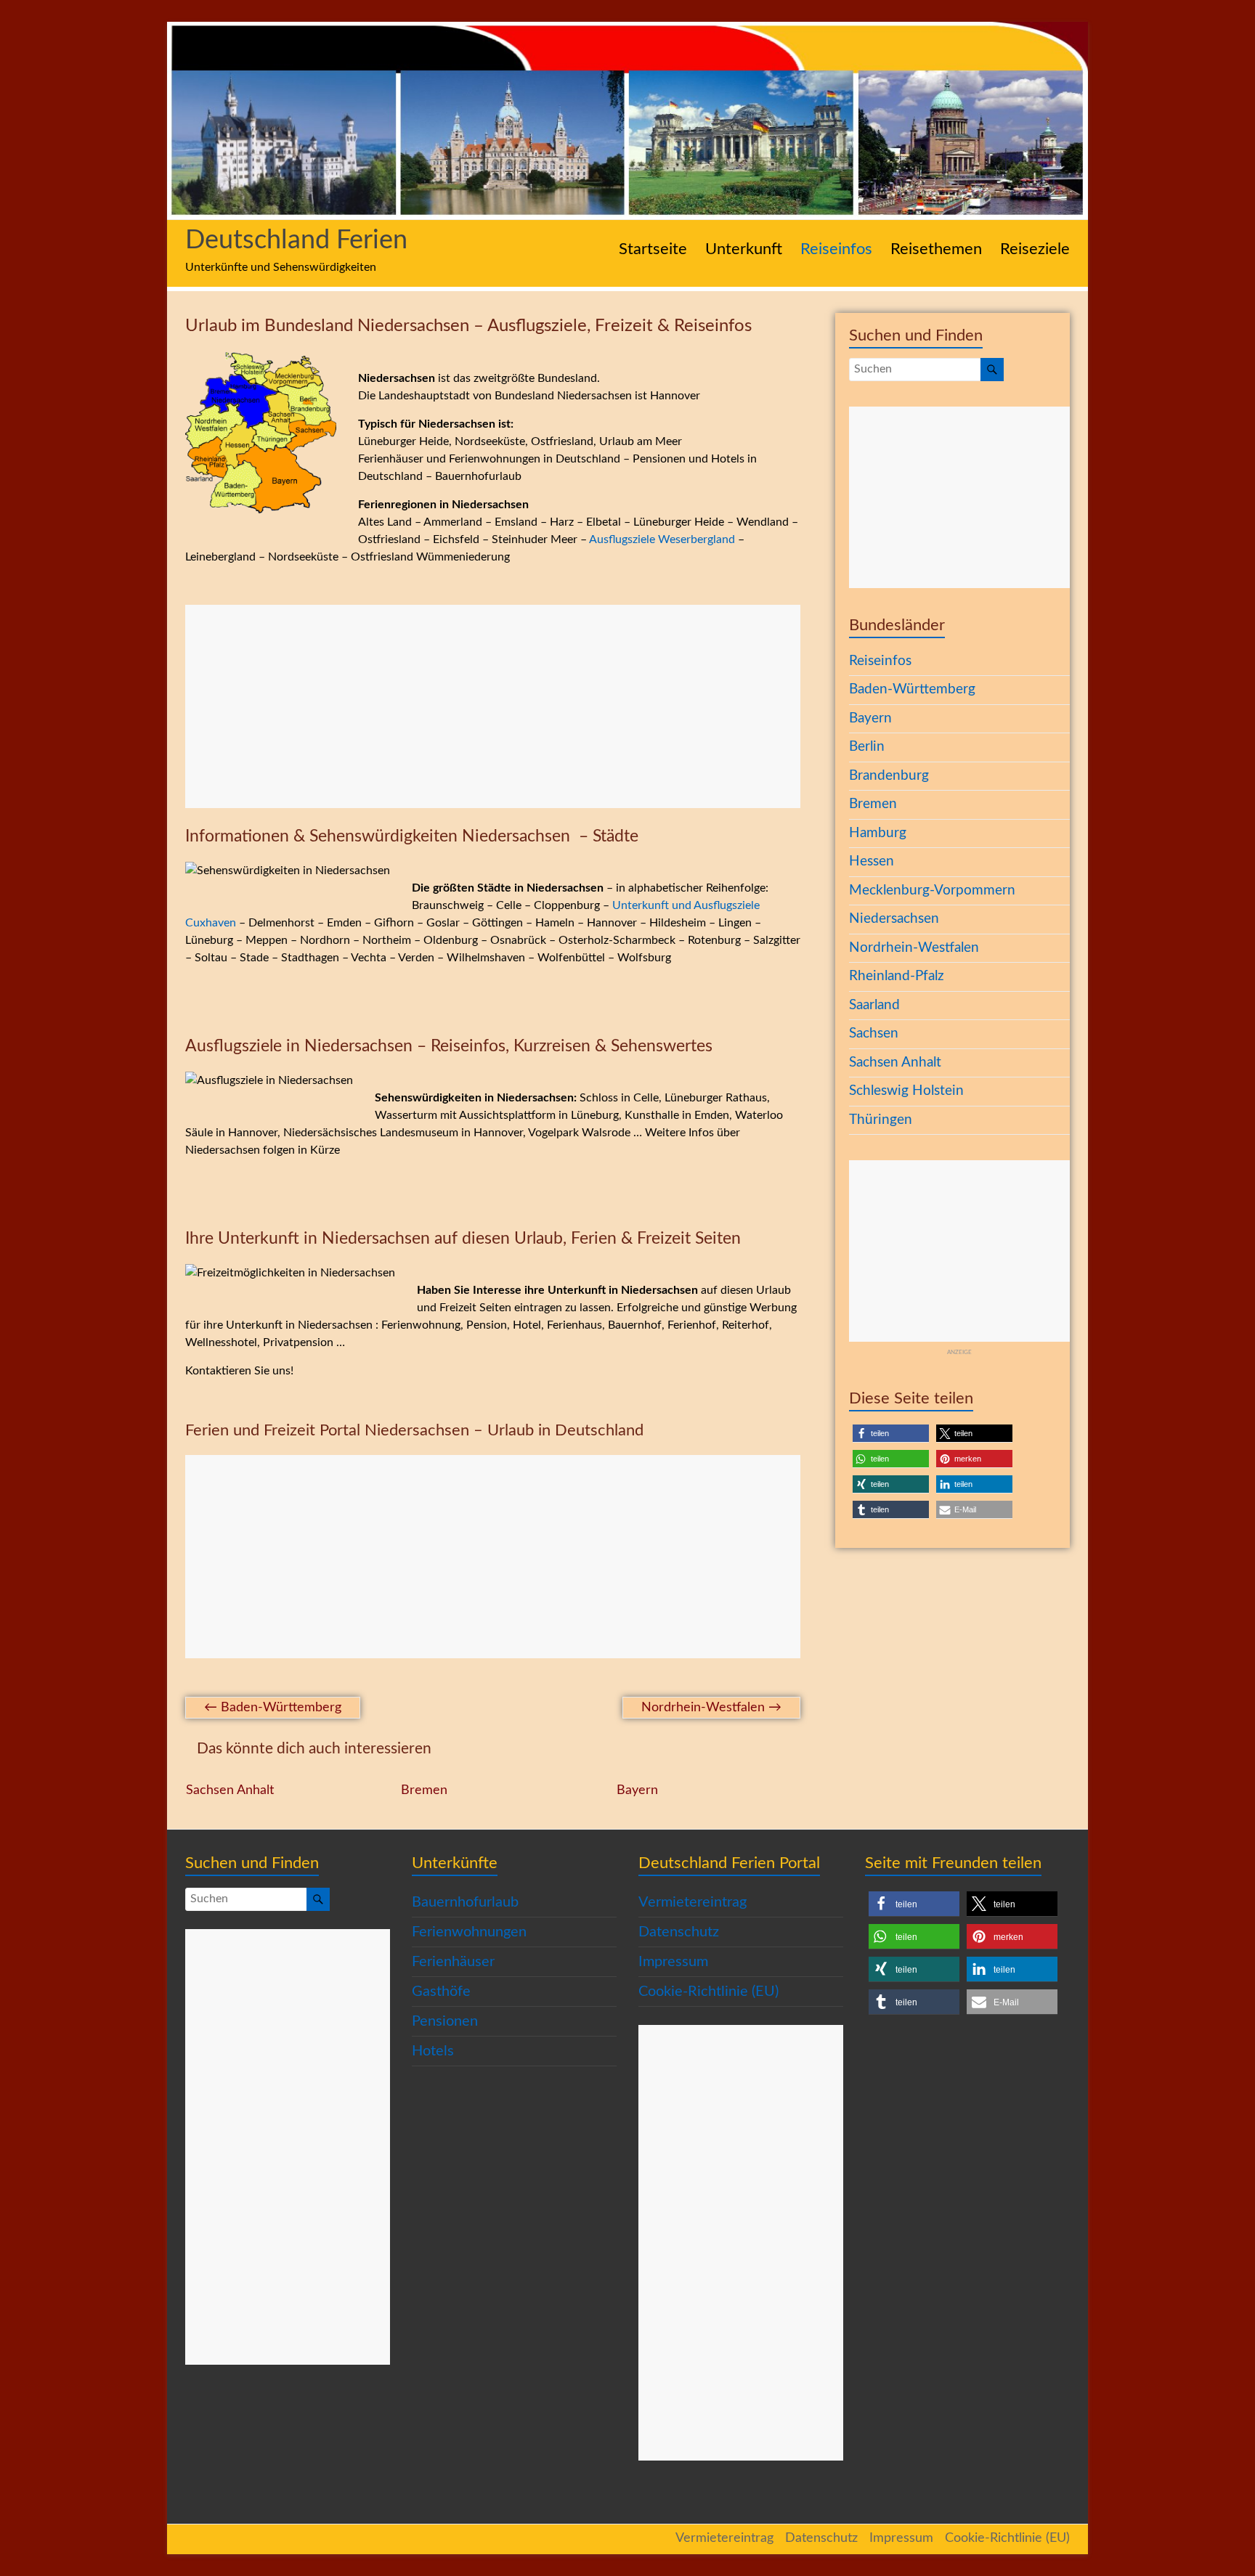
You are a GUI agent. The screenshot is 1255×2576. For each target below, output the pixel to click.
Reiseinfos (836, 249)
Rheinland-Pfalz (897, 976)
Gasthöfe (441, 1992)
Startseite (653, 249)
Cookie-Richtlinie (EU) (708, 1992)
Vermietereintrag (693, 1902)
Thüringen (881, 1120)
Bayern (637, 1790)
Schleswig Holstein (906, 1091)
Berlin (867, 747)
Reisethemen (936, 249)
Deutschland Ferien (296, 240)
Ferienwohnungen (469, 1932)
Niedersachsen (894, 919)
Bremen (424, 1790)
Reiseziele (1035, 249)
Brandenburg (889, 776)
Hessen (872, 861)
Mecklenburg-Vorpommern (932, 890)
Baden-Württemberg (273, 1708)
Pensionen (445, 2021)
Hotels (433, 2051)
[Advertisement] (493, 706)
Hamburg (878, 833)
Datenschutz (679, 1932)
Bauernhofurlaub (465, 1902)
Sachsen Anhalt (230, 1790)
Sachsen (874, 1034)
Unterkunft (744, 249)
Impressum (673, 1962)
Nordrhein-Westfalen (711, 1708)
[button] (891, 1434)
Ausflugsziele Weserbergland (662, 539)
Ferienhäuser (453, 1962)
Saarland (874, 1005)
